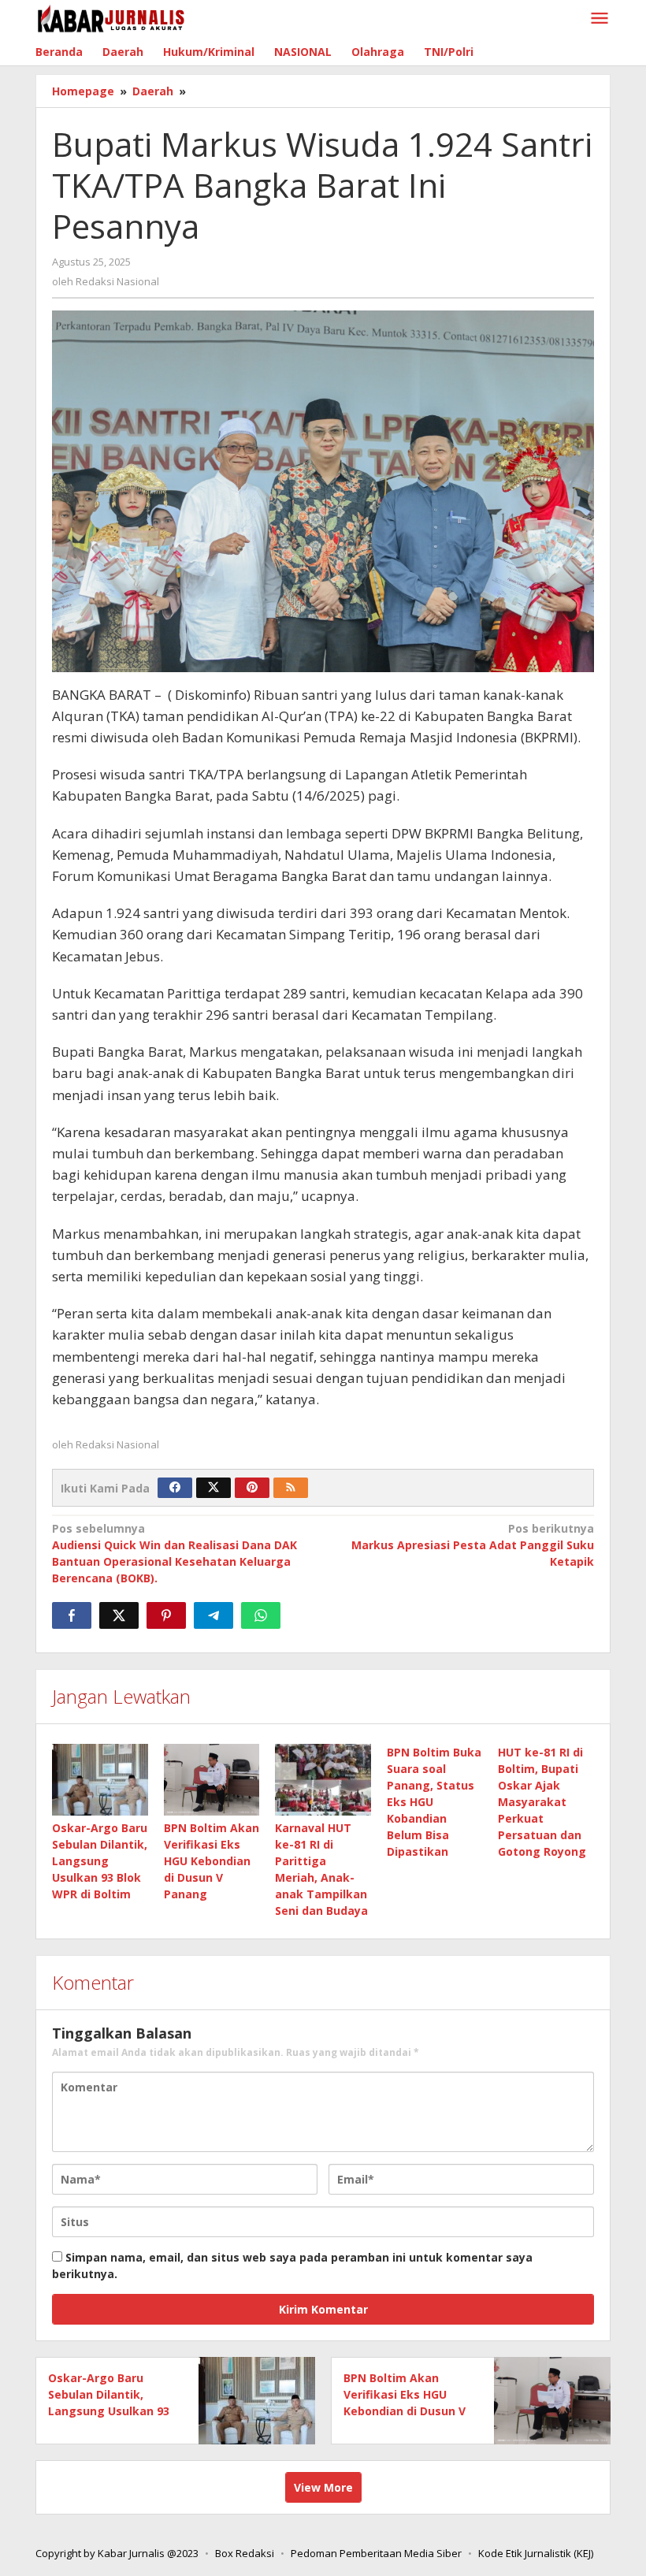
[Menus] (600, 19)
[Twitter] (213, 1488)
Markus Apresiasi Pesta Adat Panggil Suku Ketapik (473, 1545)
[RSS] (291, 1488)
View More (323, 2487)
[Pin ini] (166, 1615)
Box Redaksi (245, 2553)
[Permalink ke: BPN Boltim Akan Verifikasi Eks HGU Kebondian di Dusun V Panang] (212, 1780)
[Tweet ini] (119, 1615)
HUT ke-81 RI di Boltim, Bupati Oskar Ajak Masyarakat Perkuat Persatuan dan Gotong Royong (542, 1802)
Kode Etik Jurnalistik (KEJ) (536, 2553)
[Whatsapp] (261, 1615)
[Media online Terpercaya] (111, 19)
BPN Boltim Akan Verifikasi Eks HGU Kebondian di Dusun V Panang (212, 1861)
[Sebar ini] (72, 1615)
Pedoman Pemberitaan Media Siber (376, 2553)
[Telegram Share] (213, 1615)
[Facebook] (175, 1488)
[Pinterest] (252, 1488)
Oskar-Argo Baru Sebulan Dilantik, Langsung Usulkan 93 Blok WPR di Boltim (100, 1861)
